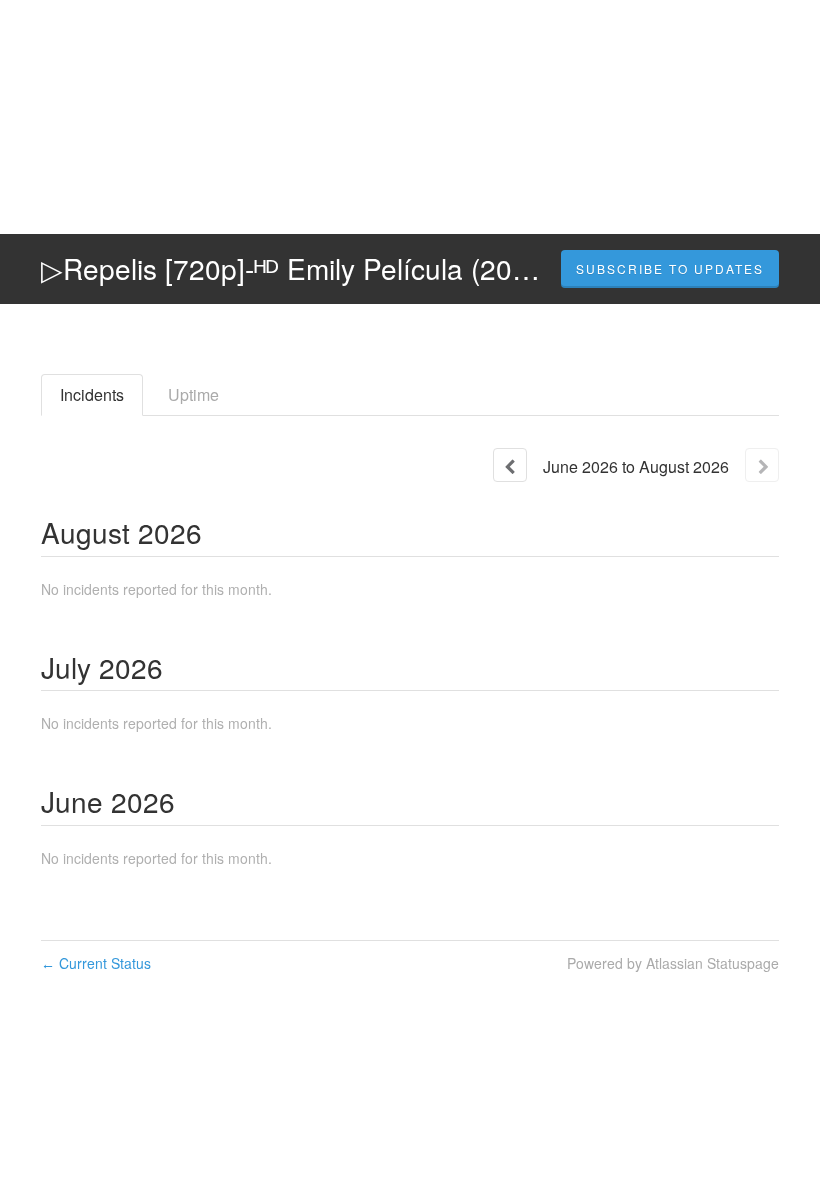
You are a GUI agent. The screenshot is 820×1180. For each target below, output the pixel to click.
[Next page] (762, 465)
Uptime (193, 394)
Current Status (96, 963)
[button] (670, 269)
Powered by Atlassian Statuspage (673, 963)
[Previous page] (510, 465)
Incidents (92, 394)
